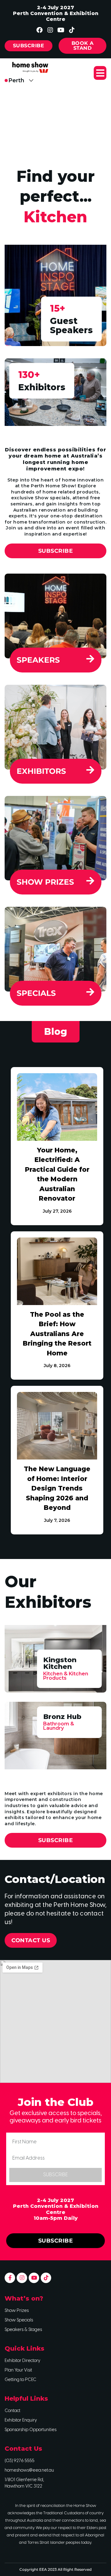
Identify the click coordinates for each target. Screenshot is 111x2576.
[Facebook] (39, 30)
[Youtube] (61, 30)
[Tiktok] (72, 30)
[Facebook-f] (10, 2278)
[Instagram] (50, 30)
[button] (100, 73)
